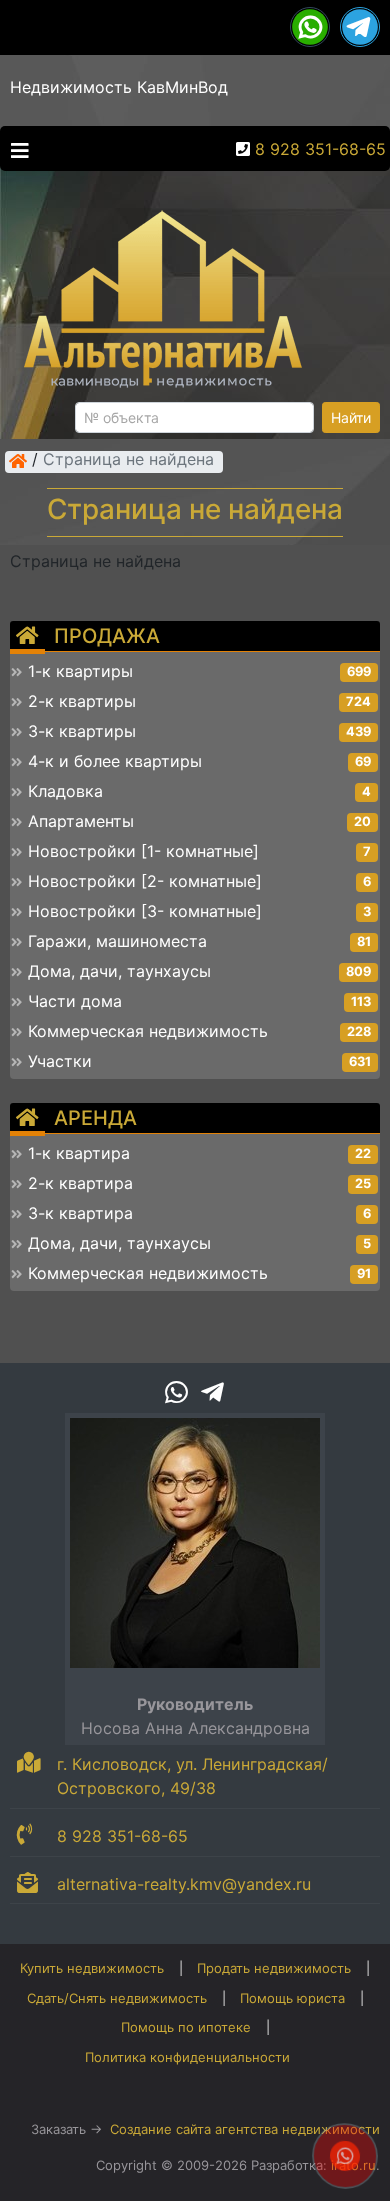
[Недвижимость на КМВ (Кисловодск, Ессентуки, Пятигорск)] (18, 461)
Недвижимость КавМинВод (119, 87)
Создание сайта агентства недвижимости (245, 2129)
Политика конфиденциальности (187, 2057)
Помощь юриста (292, 1998)
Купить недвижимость (92, 1968)
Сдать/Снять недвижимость (117, 1998)
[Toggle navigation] (15, 149)
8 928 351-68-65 (320, 149)
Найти (351, 417)
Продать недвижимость (274, 1968)
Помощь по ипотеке (186, 2027)
